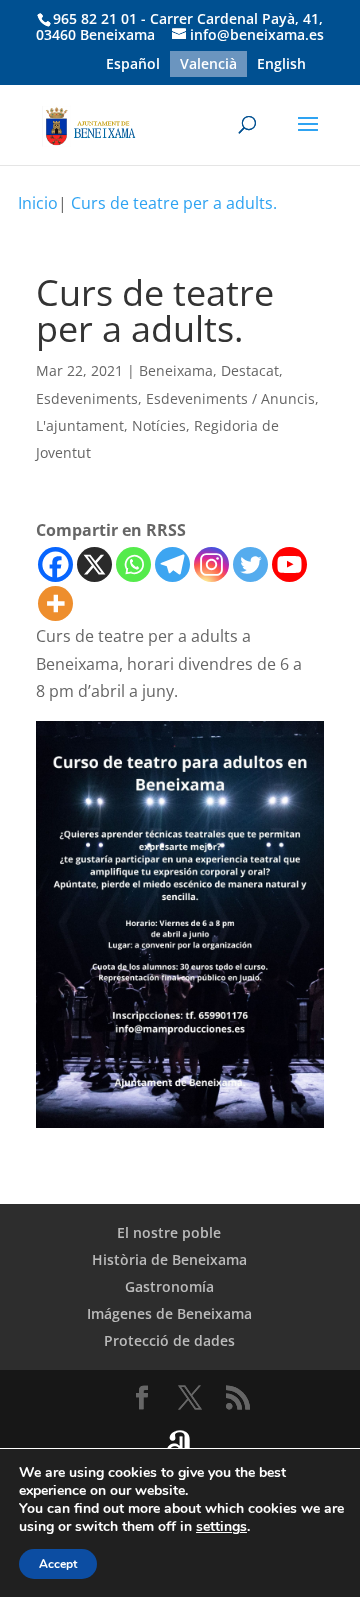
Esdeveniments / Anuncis (230, 398)
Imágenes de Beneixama (169, 1313)
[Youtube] (289, 564)
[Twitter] (250, 564)
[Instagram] (211, 564)
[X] (94, 564)
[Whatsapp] (133, 564)
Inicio (38, 203)
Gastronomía (169, 1286)
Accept (58, 1564)
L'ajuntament (80, 425)
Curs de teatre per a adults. (174, 203)
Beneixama (176, 370)
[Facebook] (55, 564)
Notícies (159, 425)
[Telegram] (172, 564)
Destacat (250, 370)
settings (221, 1527)
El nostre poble (169, 1232)
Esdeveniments (87, 398)
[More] (55, 603)
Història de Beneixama (169, 1259)
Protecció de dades (169, 1340)
